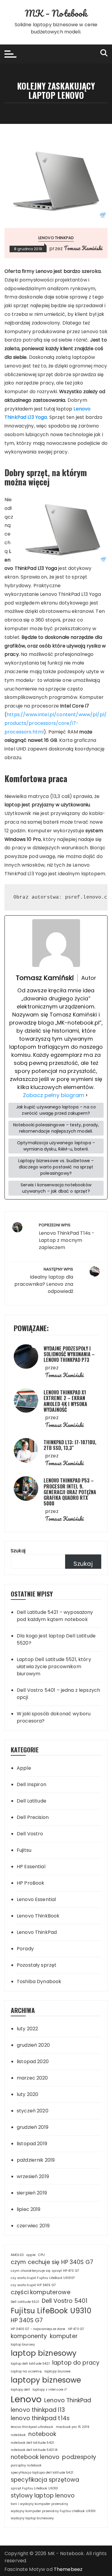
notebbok (18, 2435)
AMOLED (17, 2255)
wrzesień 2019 (33, 2176)
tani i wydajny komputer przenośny (39, 2504)
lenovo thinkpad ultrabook (32, 2427)
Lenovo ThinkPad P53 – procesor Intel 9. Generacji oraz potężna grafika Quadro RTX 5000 (70, 1492)
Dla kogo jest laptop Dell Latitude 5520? (56, 1639)
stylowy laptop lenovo (43, 2496)
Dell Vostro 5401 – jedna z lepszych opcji (58, 1694)
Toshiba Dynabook (39, 1981)
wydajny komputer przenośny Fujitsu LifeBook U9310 (53, 2511)
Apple (24, 1768)
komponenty (29, 2336)
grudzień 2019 (33, 2127)
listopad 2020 (33, 2061)
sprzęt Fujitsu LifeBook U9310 (34, 2488)
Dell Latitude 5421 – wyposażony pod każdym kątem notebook (55, 1616)
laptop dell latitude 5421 (30, 2364)
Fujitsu (24, 1850)
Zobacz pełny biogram (54, 1095)
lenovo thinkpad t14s (40, 2418)
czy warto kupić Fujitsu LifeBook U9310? (43, 2278)
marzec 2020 (32, 2078)
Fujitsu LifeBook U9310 (51, 2311)
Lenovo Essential (36, 1899)
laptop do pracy (76, 2363)
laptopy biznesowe (46, 2380)
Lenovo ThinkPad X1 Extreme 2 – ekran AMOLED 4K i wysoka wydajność (65, 1401)
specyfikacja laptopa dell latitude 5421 (42, 2473)
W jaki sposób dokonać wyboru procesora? (54, 1717)
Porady (25, 1949)
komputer (64, 2336)
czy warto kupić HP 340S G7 (33, 2285)
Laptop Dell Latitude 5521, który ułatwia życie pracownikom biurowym (54, 1667)
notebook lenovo (35, 2457)
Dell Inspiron (32, 1784)
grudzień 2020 (33, 2045)
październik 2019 (36, 2160)
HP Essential (31, 1867)
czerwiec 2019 (33, 2226)
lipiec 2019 (29, 2209)
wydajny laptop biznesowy (32, 2518)
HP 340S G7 (27, 2320)
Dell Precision (33, 1817)
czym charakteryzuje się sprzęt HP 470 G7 (45, 2271)
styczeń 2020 (33, 2111)
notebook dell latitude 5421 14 (34, 2450)
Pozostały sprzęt (37, 1965)
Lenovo (26, 2399)
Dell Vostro (30, 1834)
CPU (42, 2255)
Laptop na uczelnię (26, 2371)
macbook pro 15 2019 (73, 2427)
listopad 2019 (32, 2144)
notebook (42, 2434)
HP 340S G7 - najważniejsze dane (38, 2329)
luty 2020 (27, 2094)
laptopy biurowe (57, 2371)
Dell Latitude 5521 (25, 2302)
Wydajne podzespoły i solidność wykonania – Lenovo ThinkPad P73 (69, 1354)
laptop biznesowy (44, 2353)
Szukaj (18, 1551)
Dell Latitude (32, 1801)
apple (31, 2255)
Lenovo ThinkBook (38, 1916)
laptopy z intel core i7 (50, 2390)
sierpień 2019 (32, 2193)
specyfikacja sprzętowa (45, 2480)
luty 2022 (27, 2029)
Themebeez (68, 2569)
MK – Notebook (56, 13)
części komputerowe (41, 2292)
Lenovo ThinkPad (56, 238)
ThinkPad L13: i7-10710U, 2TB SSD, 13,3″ (70, 1445)
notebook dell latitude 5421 (32, 2443)
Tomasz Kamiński (83, 248)
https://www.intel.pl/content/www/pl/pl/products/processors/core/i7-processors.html (56, 723)
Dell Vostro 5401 (65, 2301)
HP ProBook (31, 1883)
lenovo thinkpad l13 (38, 2410)
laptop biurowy (23, 2344)
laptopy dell (20, 2390)
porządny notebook (26, 2465)
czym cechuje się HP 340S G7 (52, 2262)
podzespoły (79, 2457)
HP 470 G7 (76, 2329)
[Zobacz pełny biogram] (87, 1095)
